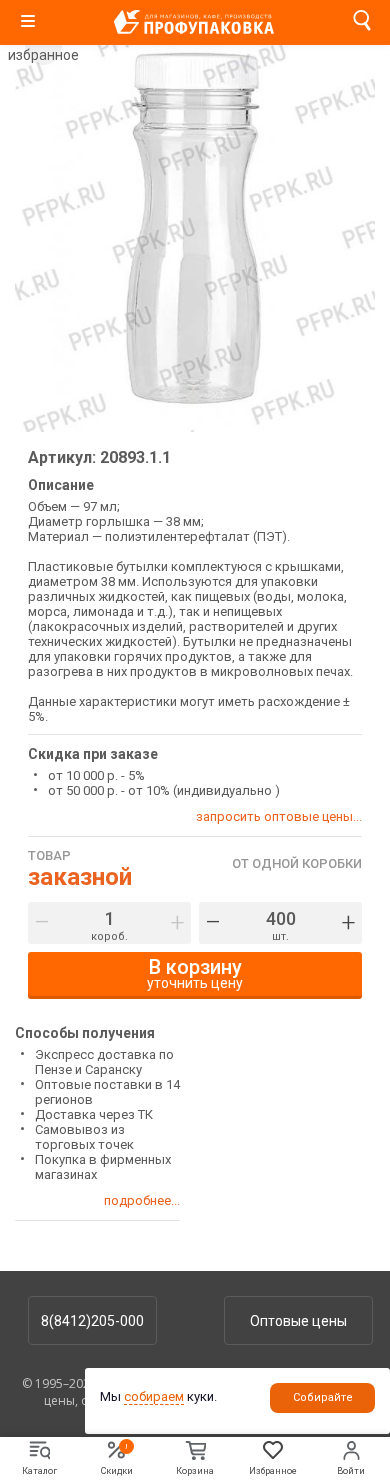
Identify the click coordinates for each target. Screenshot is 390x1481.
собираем (154, 1396)
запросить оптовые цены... (279, 816)
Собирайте (323, 1397)
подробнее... (142, 1200)
